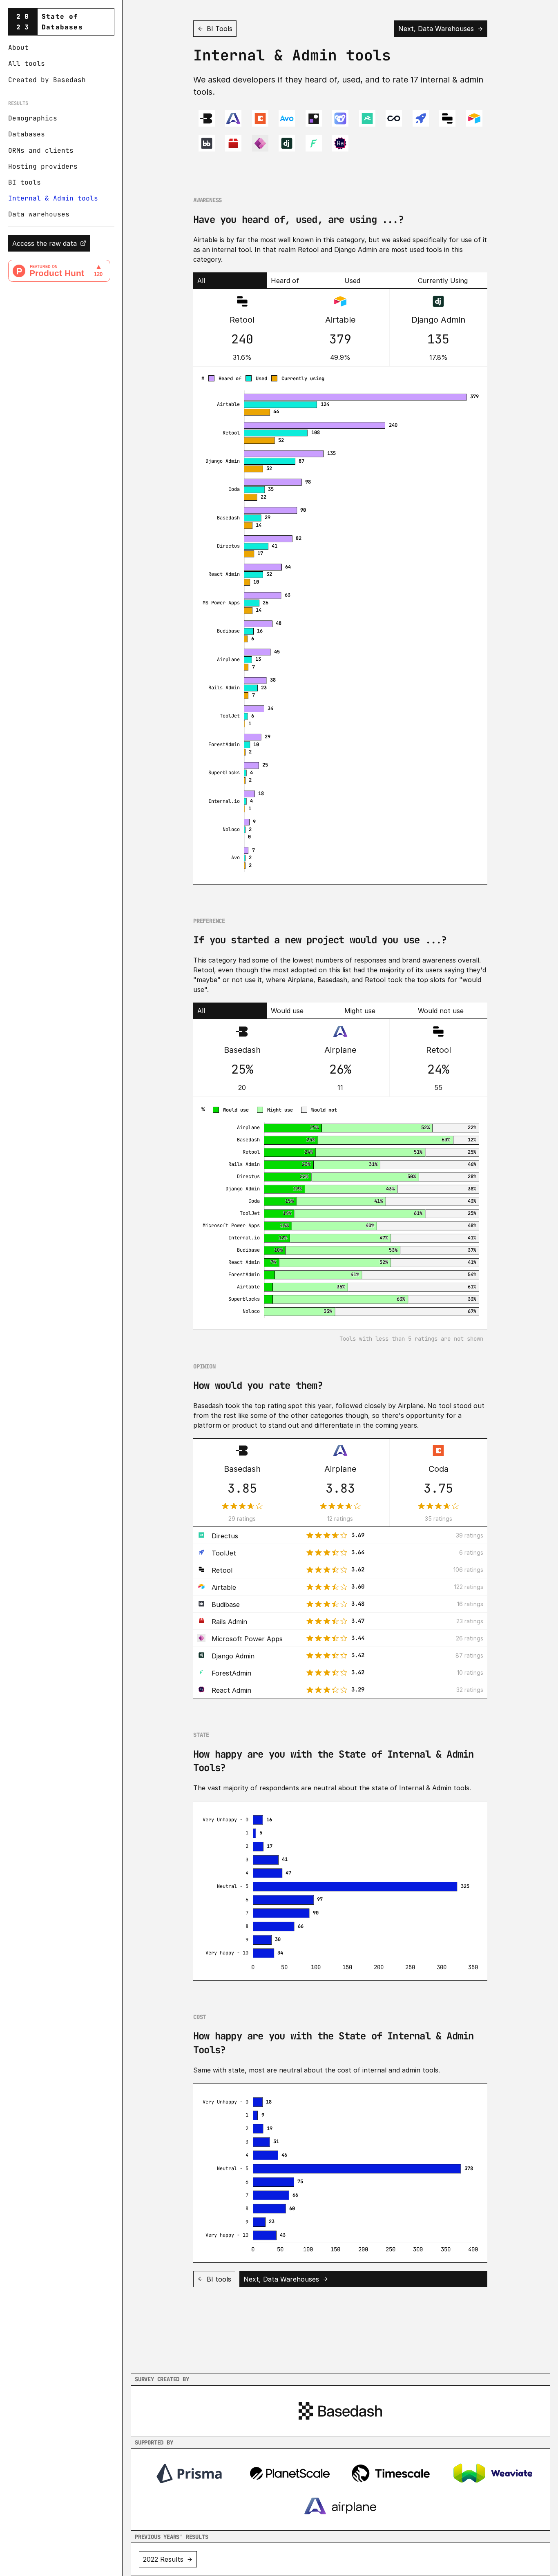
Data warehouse (37, 214)
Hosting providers (43, 166)
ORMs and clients (41, 150)
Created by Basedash (47, 80)
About (18, 48)
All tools (27, 64)
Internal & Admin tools (53, 198)
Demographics (33, 118)
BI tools (25, 182)
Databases (27, 134)
